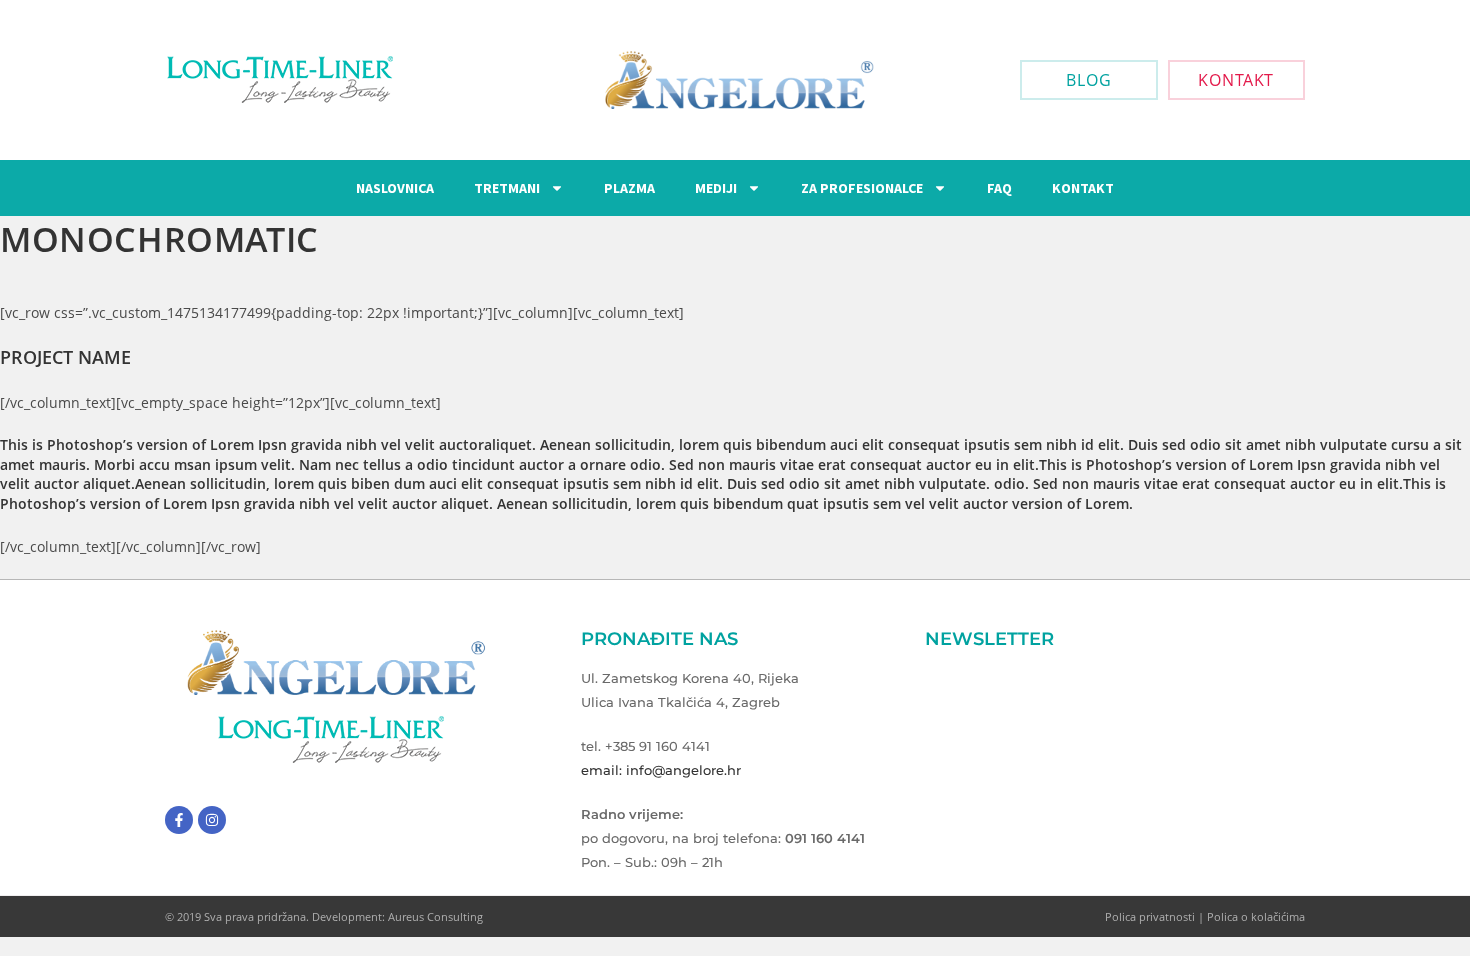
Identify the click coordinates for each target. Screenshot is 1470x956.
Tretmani (507, 188)
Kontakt (1083, 188)
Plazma (629, 188)
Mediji (716, 188)
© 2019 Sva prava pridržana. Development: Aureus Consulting (324, 916)
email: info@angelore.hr (661, 770)
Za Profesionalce (862, 188)
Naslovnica (395, 188)
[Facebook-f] (179, 820)
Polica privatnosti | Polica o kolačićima (1205, 916)
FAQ (999, 188)
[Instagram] (212, 820)
